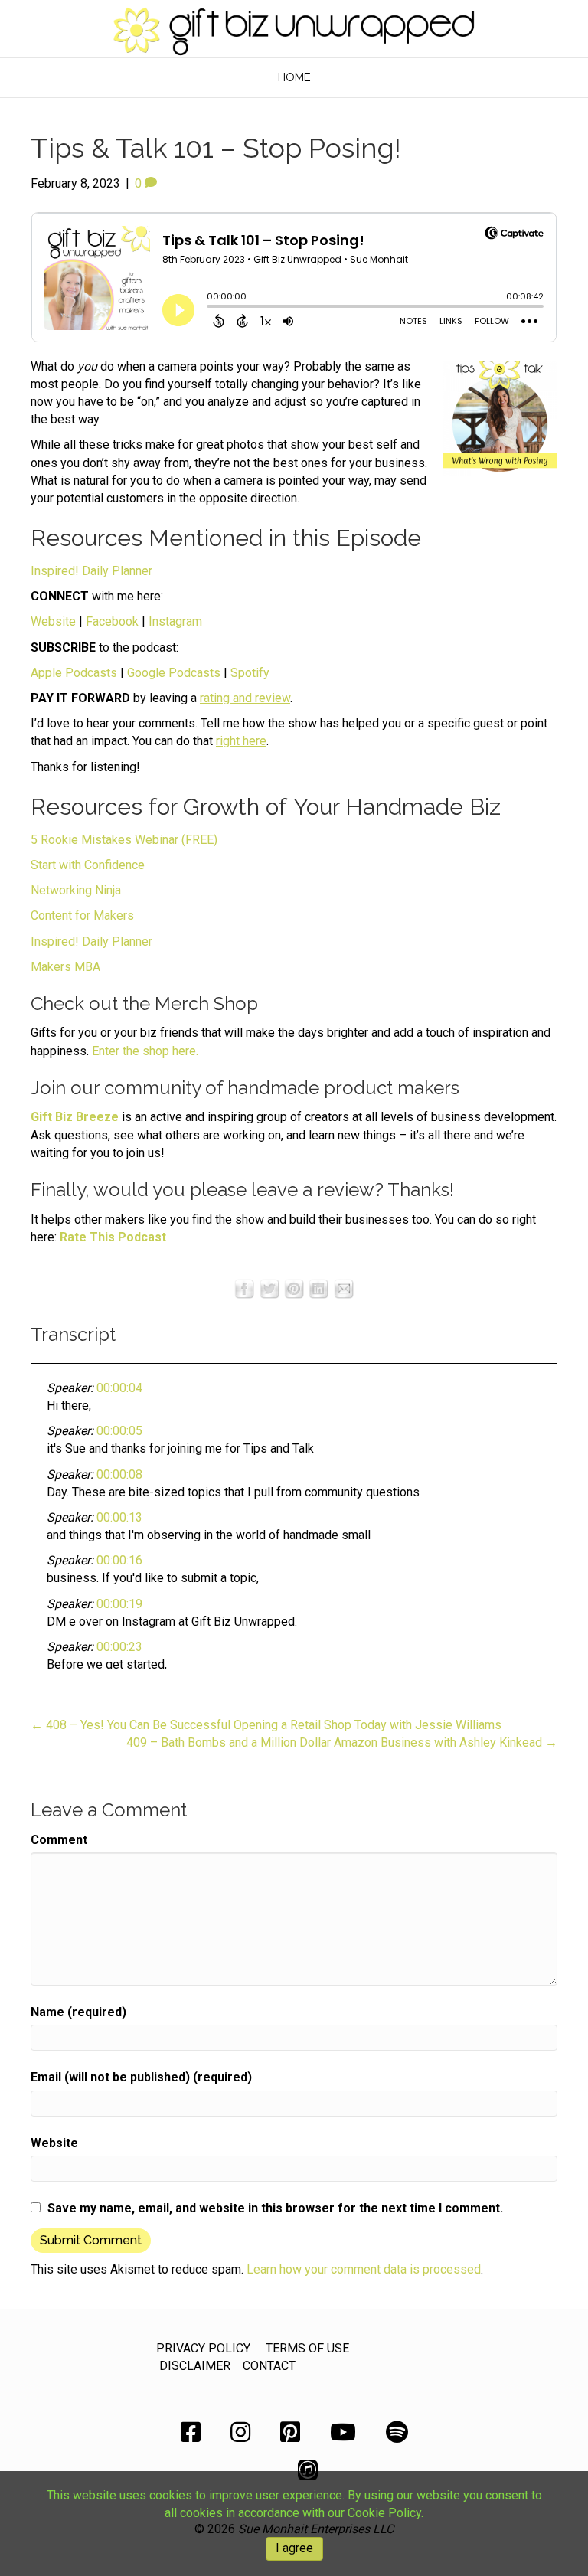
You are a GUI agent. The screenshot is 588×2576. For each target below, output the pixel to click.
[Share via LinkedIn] (318, 1288)
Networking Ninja (76, 890)
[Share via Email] (344, 1288)
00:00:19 (119, 1604)
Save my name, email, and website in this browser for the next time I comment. (275, 2208)
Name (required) (78, 2012)
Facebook (112, 621)
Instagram (175, 621)
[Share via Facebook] (244, 1288)
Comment (59, 1840)
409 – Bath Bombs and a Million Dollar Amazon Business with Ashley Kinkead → (342, 1742)
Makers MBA (65, 967)
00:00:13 (119, 1517)
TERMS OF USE (307, 2348)
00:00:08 (119, 1474)
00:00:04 (119, 1388)
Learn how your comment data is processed (364, 2269)
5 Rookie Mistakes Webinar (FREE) (124, 840)
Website (53, 621)
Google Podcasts (174, 673)
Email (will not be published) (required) (141, 2077)
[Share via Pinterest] (294, 1288)
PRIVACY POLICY (203, 2348)
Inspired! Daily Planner (91, 571)
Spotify (250, 673)
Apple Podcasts (74, 673)
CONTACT (269, 2366)
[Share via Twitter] (269, 1288)
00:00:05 (119, 1431)
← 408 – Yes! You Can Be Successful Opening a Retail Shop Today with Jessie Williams (266, 1725)
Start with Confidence (88, 865)
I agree (294, 2548)
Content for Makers (82, 915)
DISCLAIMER (195, 2366)
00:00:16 (119, 1560)
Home (294, 77)
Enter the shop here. (145, 1051)
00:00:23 (119, 1647)
